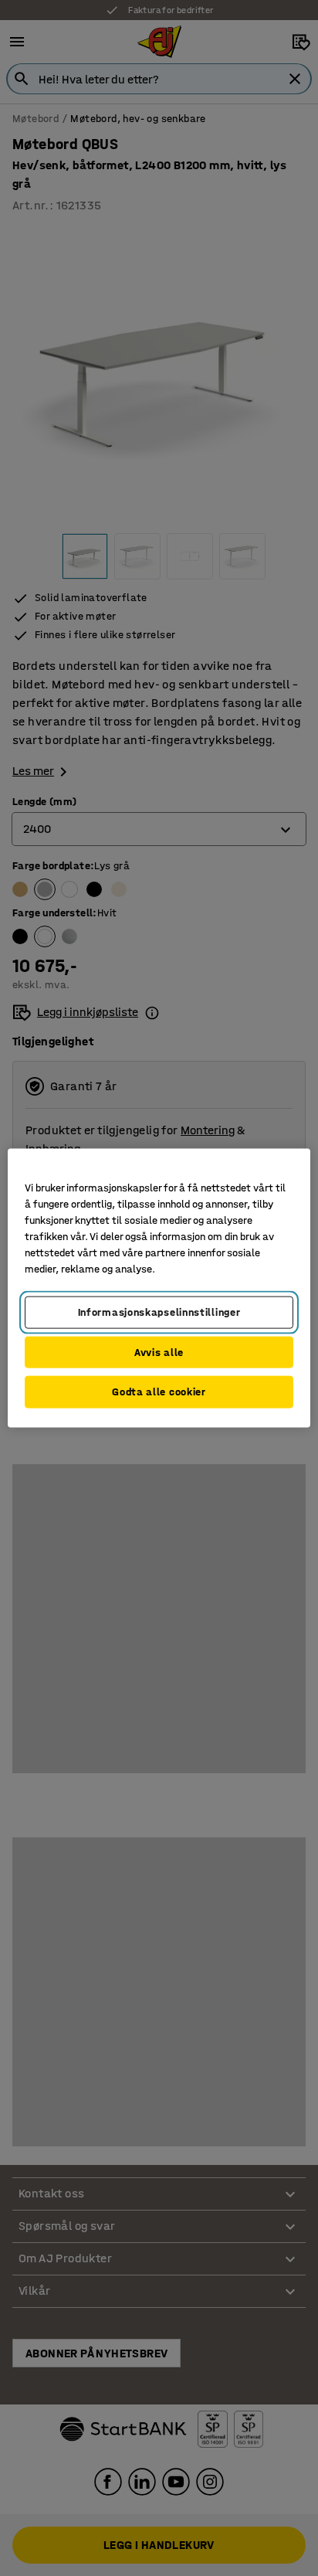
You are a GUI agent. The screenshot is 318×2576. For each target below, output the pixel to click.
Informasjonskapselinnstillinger (159, 1312)
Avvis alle (159, 1352)
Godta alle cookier (159, 1392)
